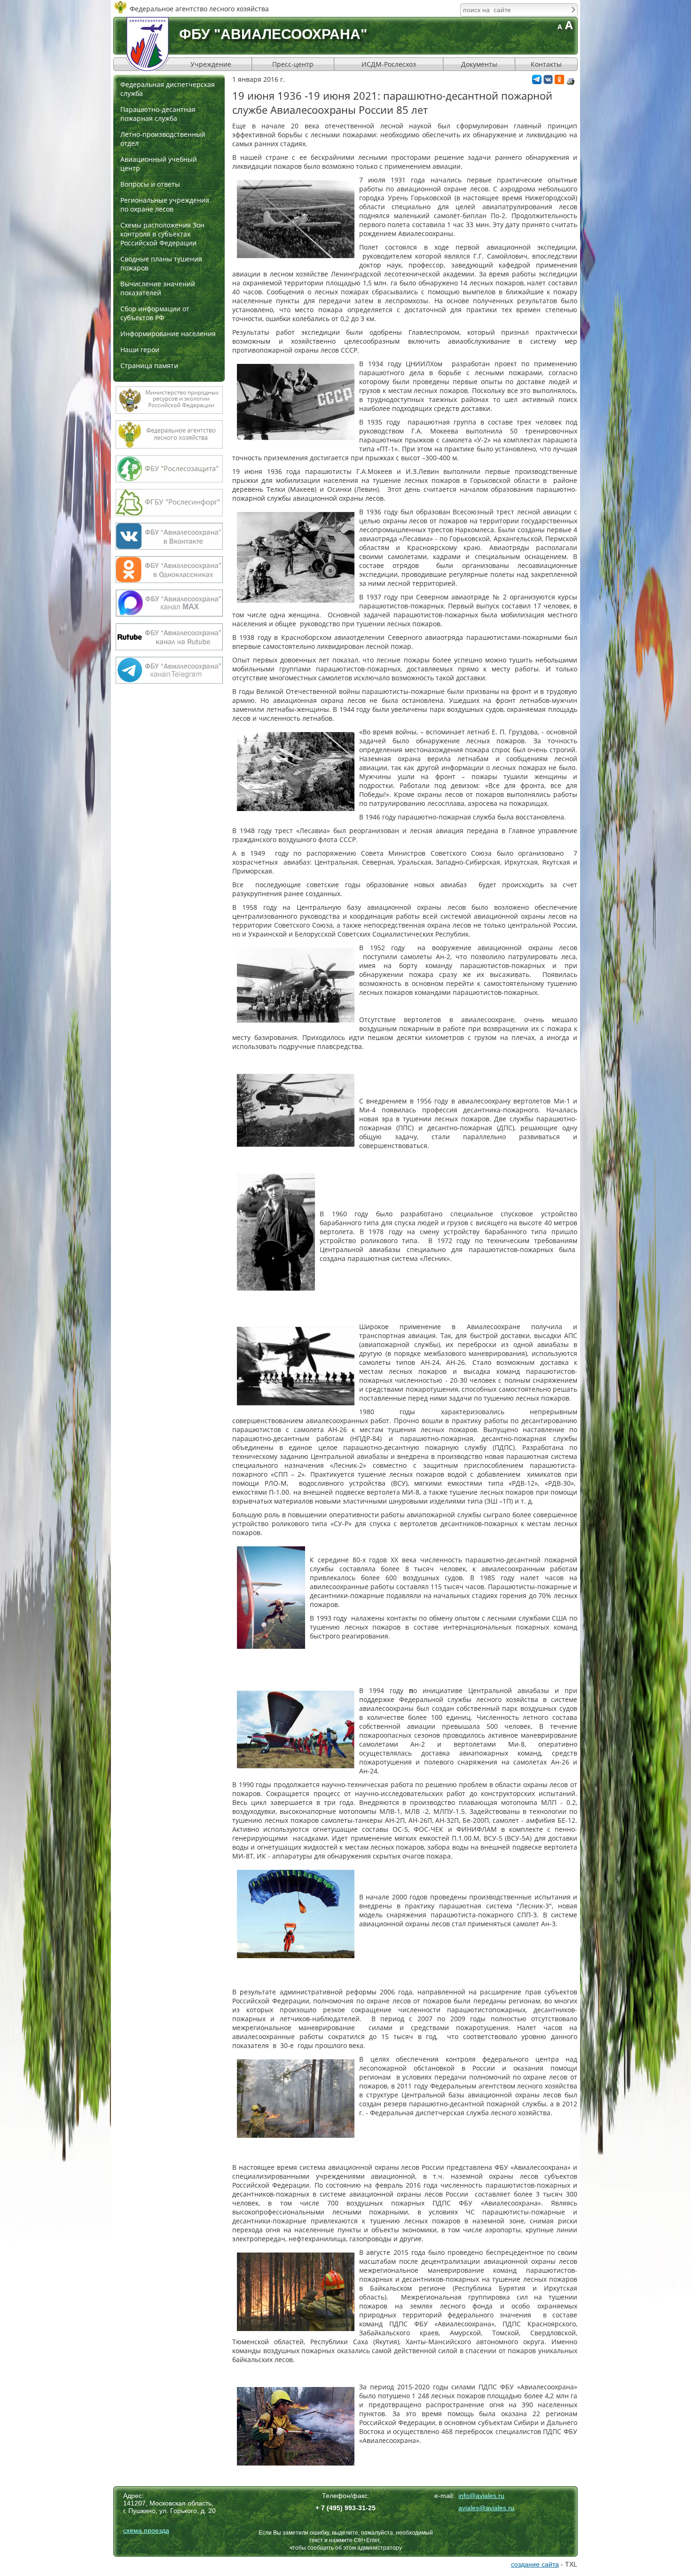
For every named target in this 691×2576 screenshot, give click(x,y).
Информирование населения (168, 334)
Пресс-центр (293, 64)
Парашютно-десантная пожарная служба (158, 114)
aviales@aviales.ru (486, 2508)
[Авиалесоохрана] (148, 44)
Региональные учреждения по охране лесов (165, 205)
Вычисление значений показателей (158, 288)
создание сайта (535, 2564)
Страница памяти (149, 366)
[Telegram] (537, 82)
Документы (479, 64)
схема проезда (146, 2530)
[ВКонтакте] (548, 82)
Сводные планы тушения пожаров (161, 263)
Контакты (546, 64)
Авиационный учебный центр (159, 164)
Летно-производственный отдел (163, 139)
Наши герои (140, 350)
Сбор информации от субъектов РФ (155, 313)
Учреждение (211, 64)
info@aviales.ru (481, 2496)
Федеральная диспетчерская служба (168, 89)
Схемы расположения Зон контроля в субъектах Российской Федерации (162, 234)
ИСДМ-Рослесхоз (389, 64)
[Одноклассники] (559, 82)
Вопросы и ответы (150, 184)
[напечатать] (571, 81)
